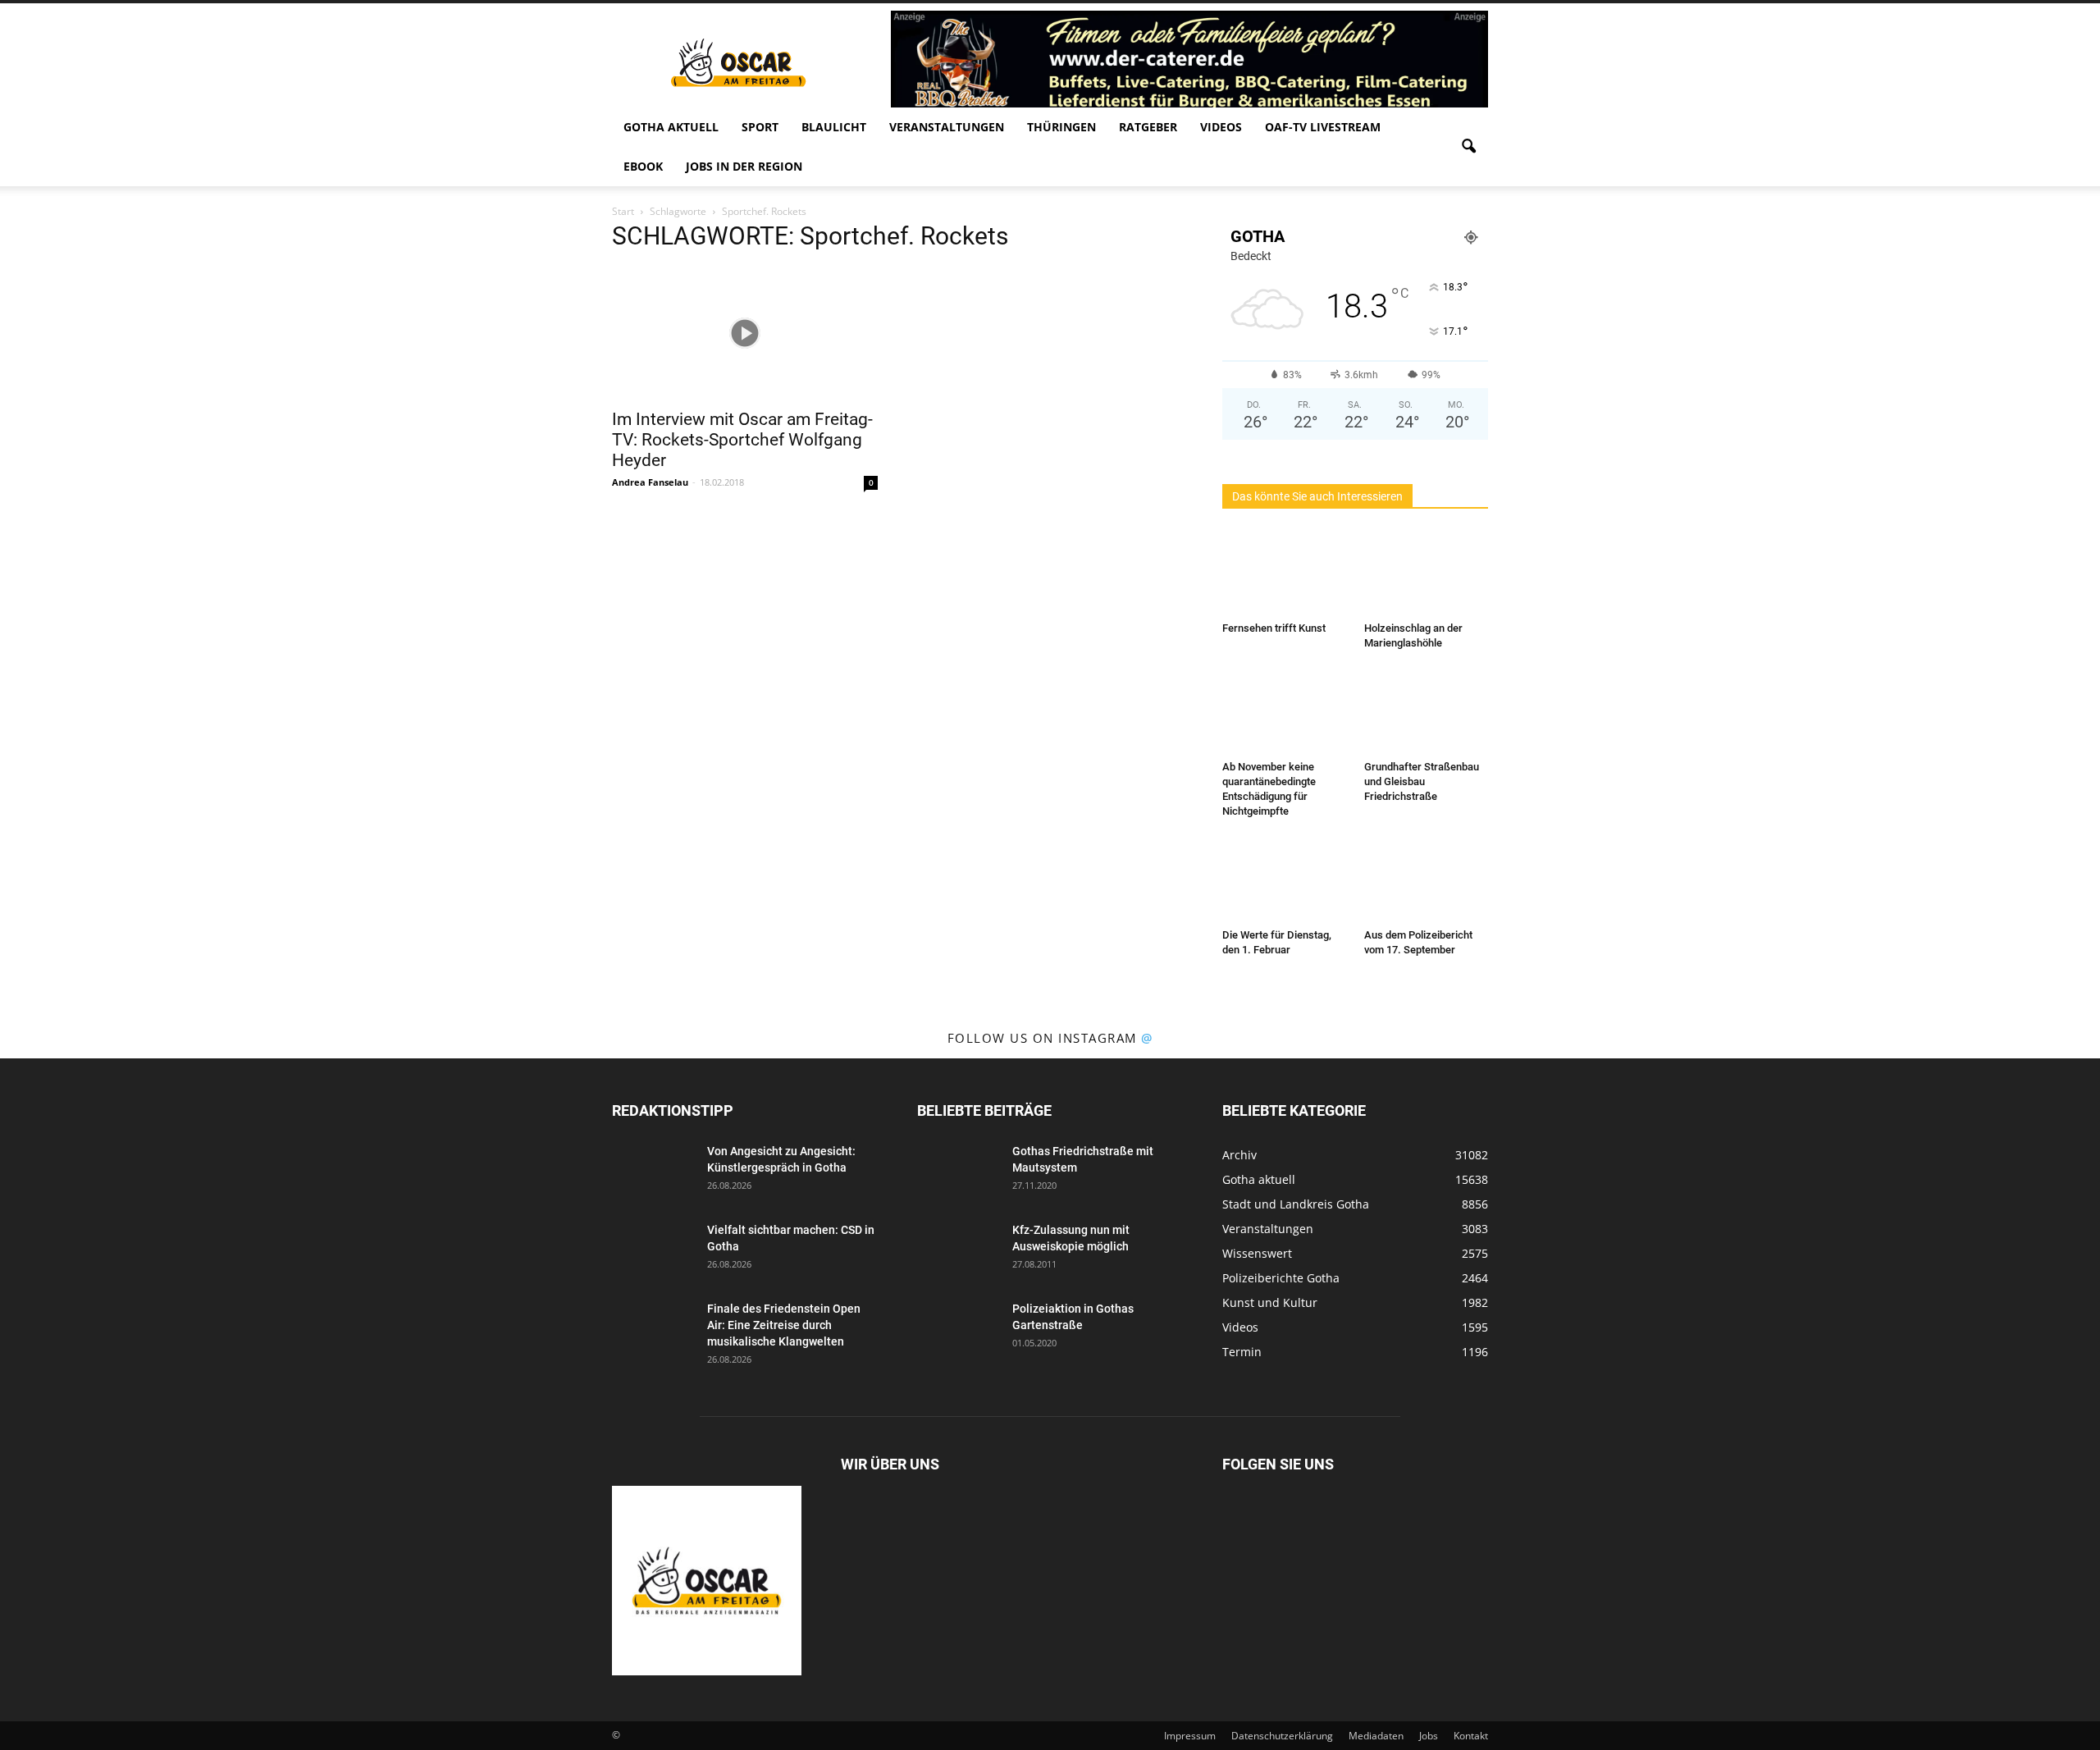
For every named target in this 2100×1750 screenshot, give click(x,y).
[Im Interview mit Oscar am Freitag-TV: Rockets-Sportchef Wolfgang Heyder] (745, 333)
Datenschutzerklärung (1282, 1736)
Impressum (1190, 1736)
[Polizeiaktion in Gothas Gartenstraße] (958, 1329)
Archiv (1239, 1155)
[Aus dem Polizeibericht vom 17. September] (1427, 880)
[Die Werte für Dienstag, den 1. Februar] (1285, 880)
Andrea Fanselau (650, 482)
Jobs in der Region (744, 166)
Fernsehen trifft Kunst (1274, 628)
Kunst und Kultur (1270, 1302)
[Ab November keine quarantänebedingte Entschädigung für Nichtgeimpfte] (1285, 711)
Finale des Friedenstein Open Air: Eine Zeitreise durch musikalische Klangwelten (784, 1325)
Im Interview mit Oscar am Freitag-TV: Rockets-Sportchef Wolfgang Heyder (742, 440)
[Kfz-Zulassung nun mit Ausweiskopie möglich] (958, 1250)
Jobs (1429, 1736)
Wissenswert (1257, 1253)
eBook (643, 166)
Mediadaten (1376, 1736)
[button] (1468, 147)
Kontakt (1471, 1736)
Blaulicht (834, 127)
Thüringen (1061, 127)
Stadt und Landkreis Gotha (1296, 1204)
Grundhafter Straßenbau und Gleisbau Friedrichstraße (1422, 781)
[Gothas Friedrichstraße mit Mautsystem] (958, 1172)
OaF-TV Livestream (1323, 127)
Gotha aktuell (671, 127)
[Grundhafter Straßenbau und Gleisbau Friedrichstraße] (1427, 711)
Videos (1221, 127)
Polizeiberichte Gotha (1281, 1278)
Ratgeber (1148, 127)
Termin (1242, 1352)
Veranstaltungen (947, 127)
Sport (760, 127)
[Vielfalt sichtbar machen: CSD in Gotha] (653, 1250)
